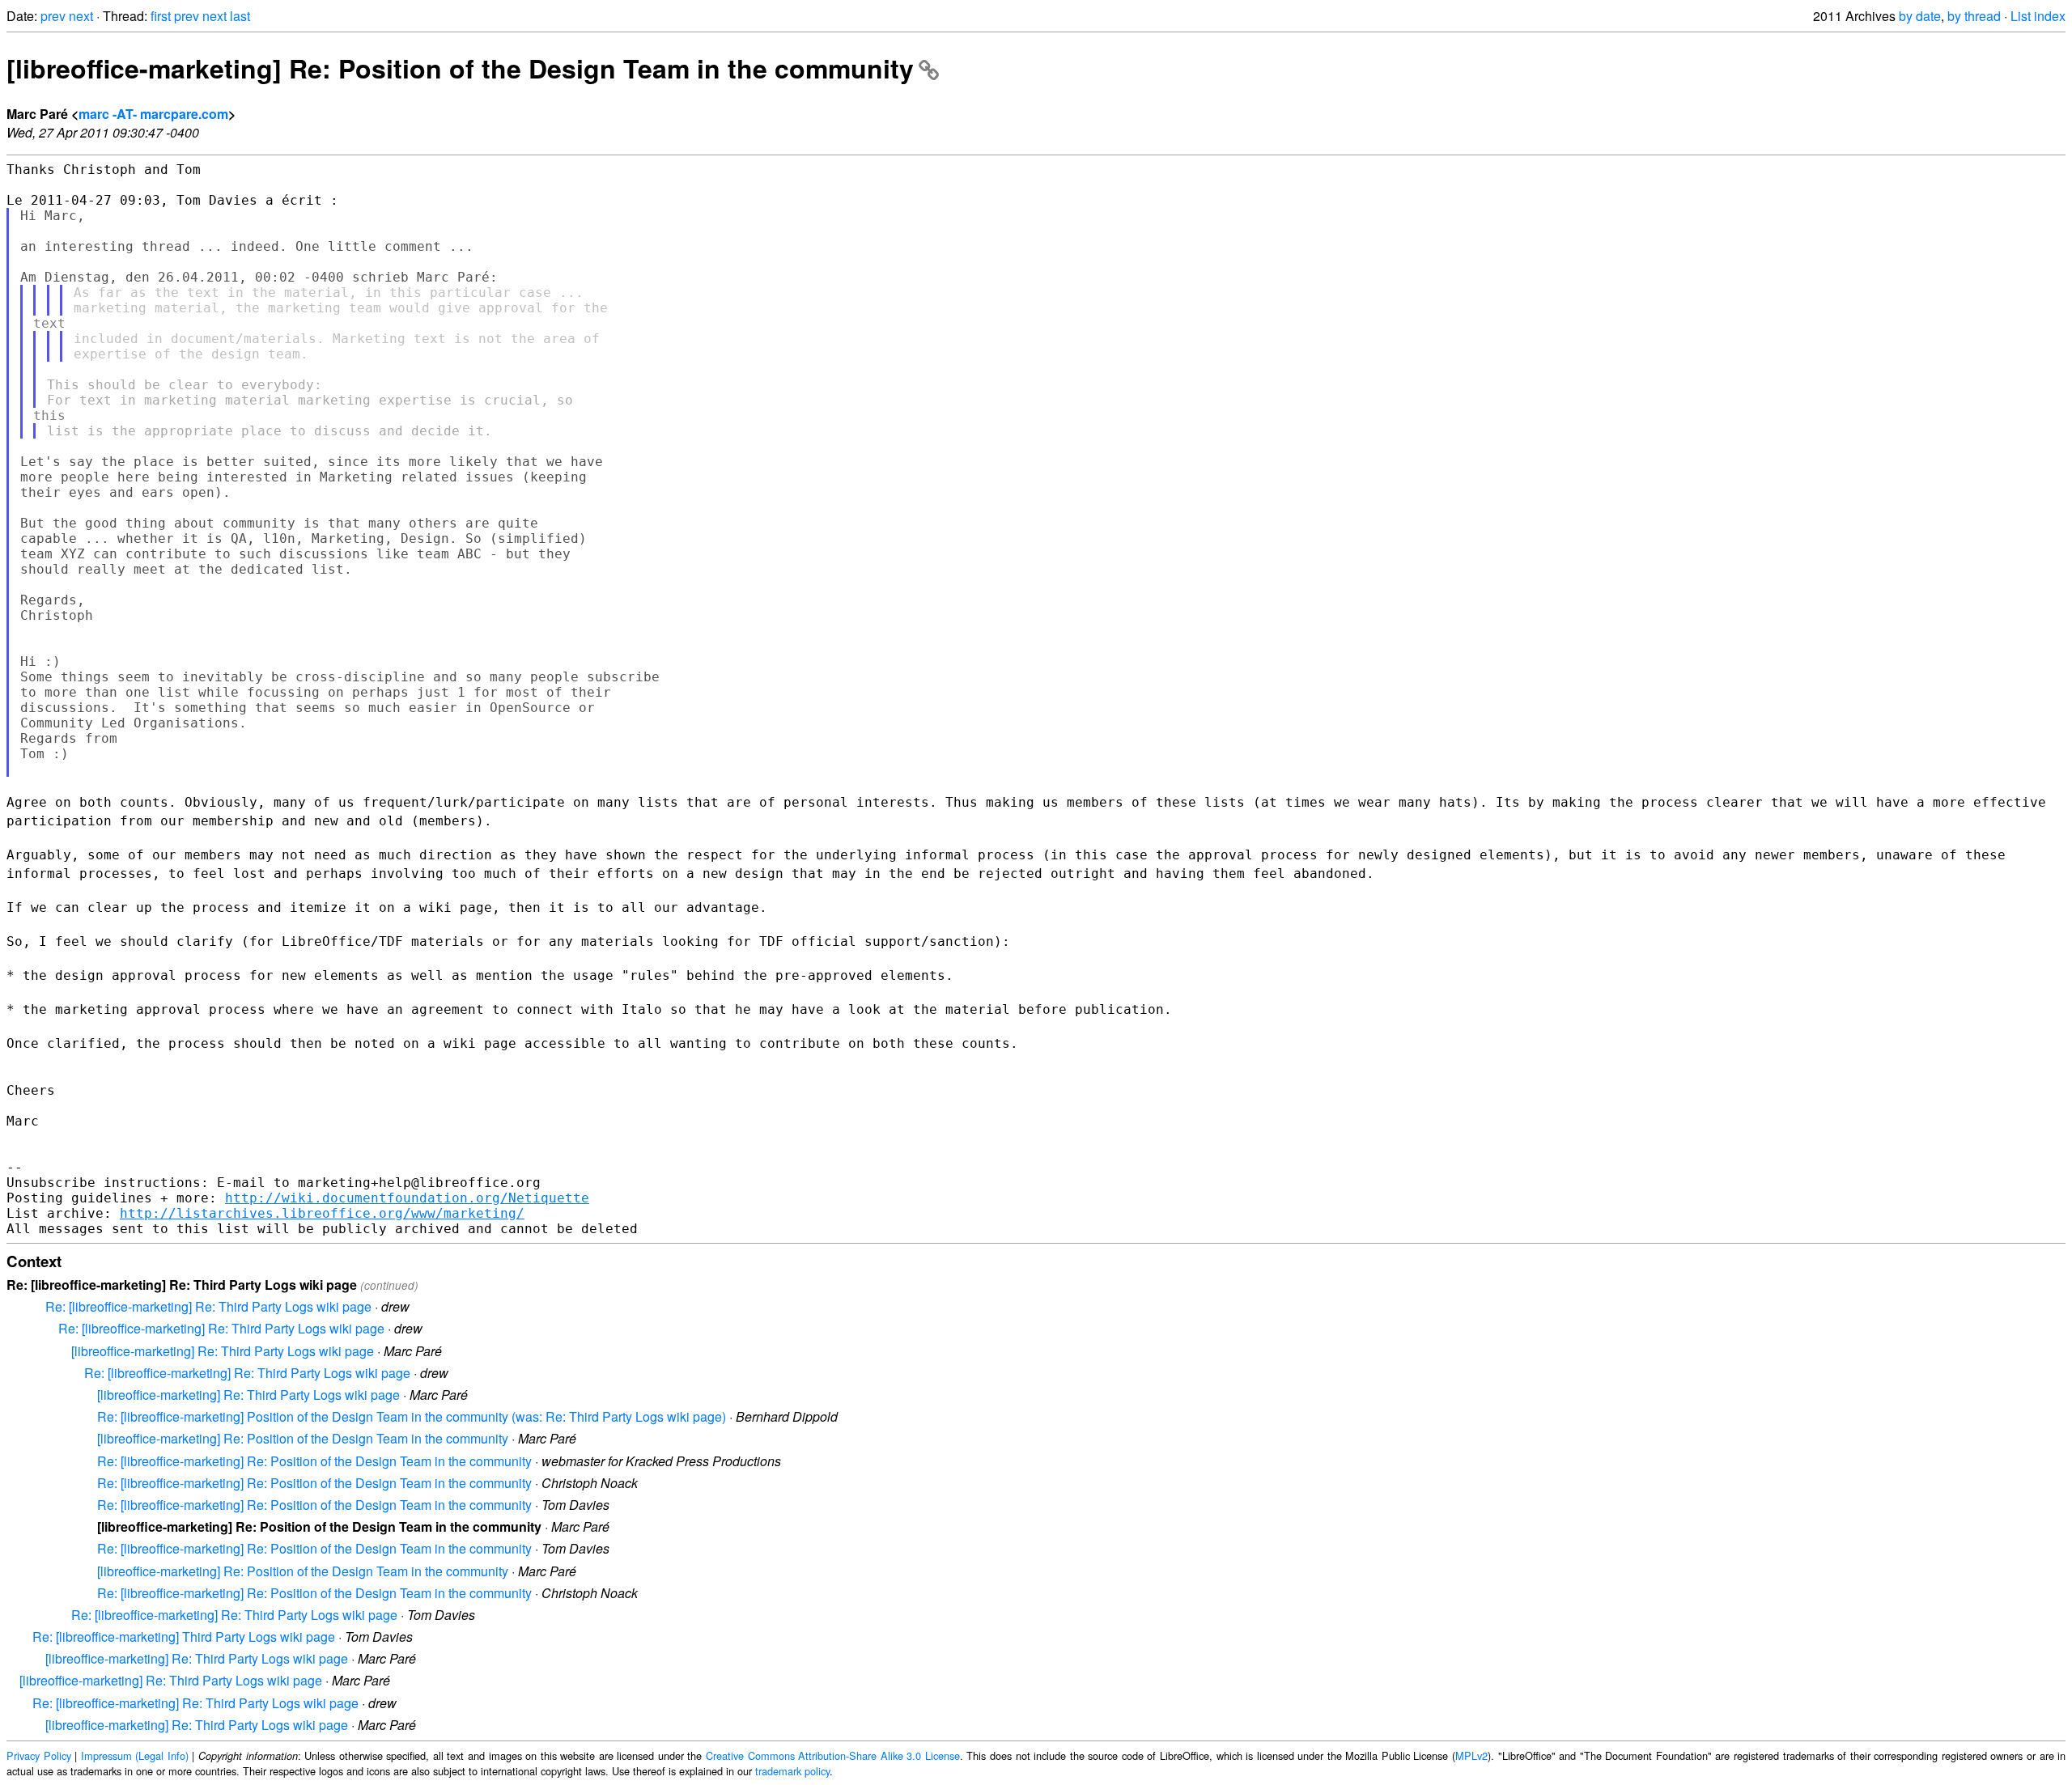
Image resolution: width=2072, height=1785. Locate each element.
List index (2038, 16)
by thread (1974, 16)
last (240, 16)
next (81, 16)
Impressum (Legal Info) (135, 1755)
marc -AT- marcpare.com (153, 114)
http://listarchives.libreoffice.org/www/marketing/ (322, 1213)
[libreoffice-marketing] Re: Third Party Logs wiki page (223, 1351)
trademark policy (792, 1771)
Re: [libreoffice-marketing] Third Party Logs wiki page (184, 1637)
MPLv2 (1471, 1755)
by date (1920, 16)
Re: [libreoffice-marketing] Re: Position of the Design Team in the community (314, 1461)
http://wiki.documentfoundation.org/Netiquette (407, 1198)
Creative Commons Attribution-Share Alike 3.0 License (833, 1755)
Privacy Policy (39, 1755)
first (161, 16)
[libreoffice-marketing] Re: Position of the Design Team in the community (460, 68)
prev (53, 16)
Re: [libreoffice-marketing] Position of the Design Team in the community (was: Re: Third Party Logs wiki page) (412, 1416)
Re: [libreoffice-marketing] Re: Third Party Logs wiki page (208, 1306)
